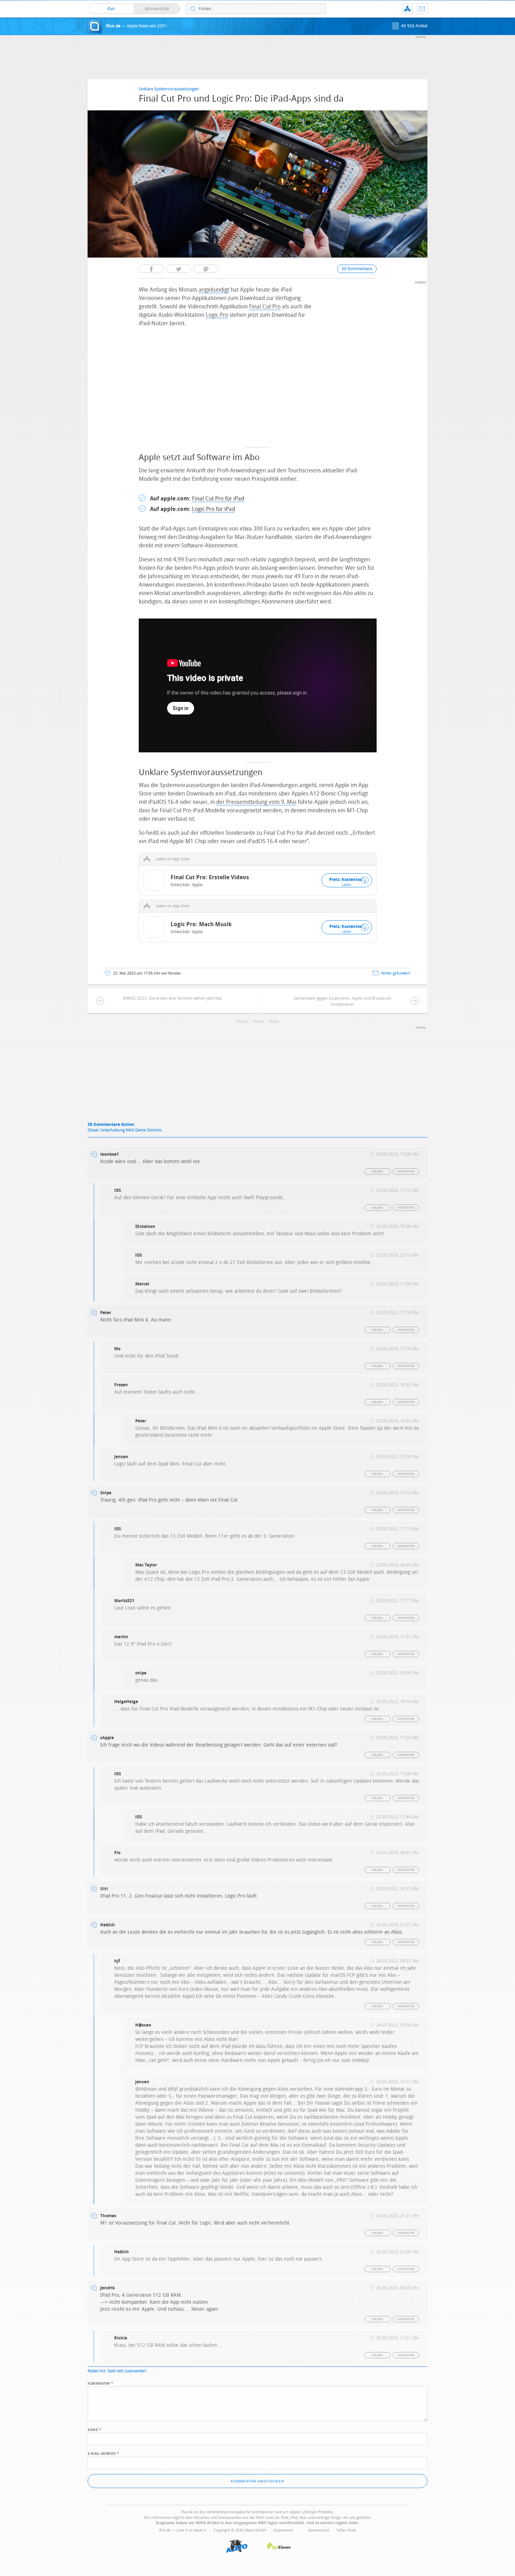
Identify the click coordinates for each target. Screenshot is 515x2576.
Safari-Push (346, 2530)
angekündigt (214, 290)
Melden (377, 1172)
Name (94, 2429)
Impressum (283, 2530)
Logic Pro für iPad (214, 509)
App (407, 9)
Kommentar (101, 2383)
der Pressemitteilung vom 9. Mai (256, 802)
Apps (260, 1022)
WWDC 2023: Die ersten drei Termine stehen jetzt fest (172, 998)
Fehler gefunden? (396, 973)
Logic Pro (217, 315)
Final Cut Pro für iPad (218, 498)
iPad (275, 1022)
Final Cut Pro (265, 306)
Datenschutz (319, 2530)
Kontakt (422, 9)
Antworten (406, 1172)
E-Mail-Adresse (103, 2453)
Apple (197, 885)
